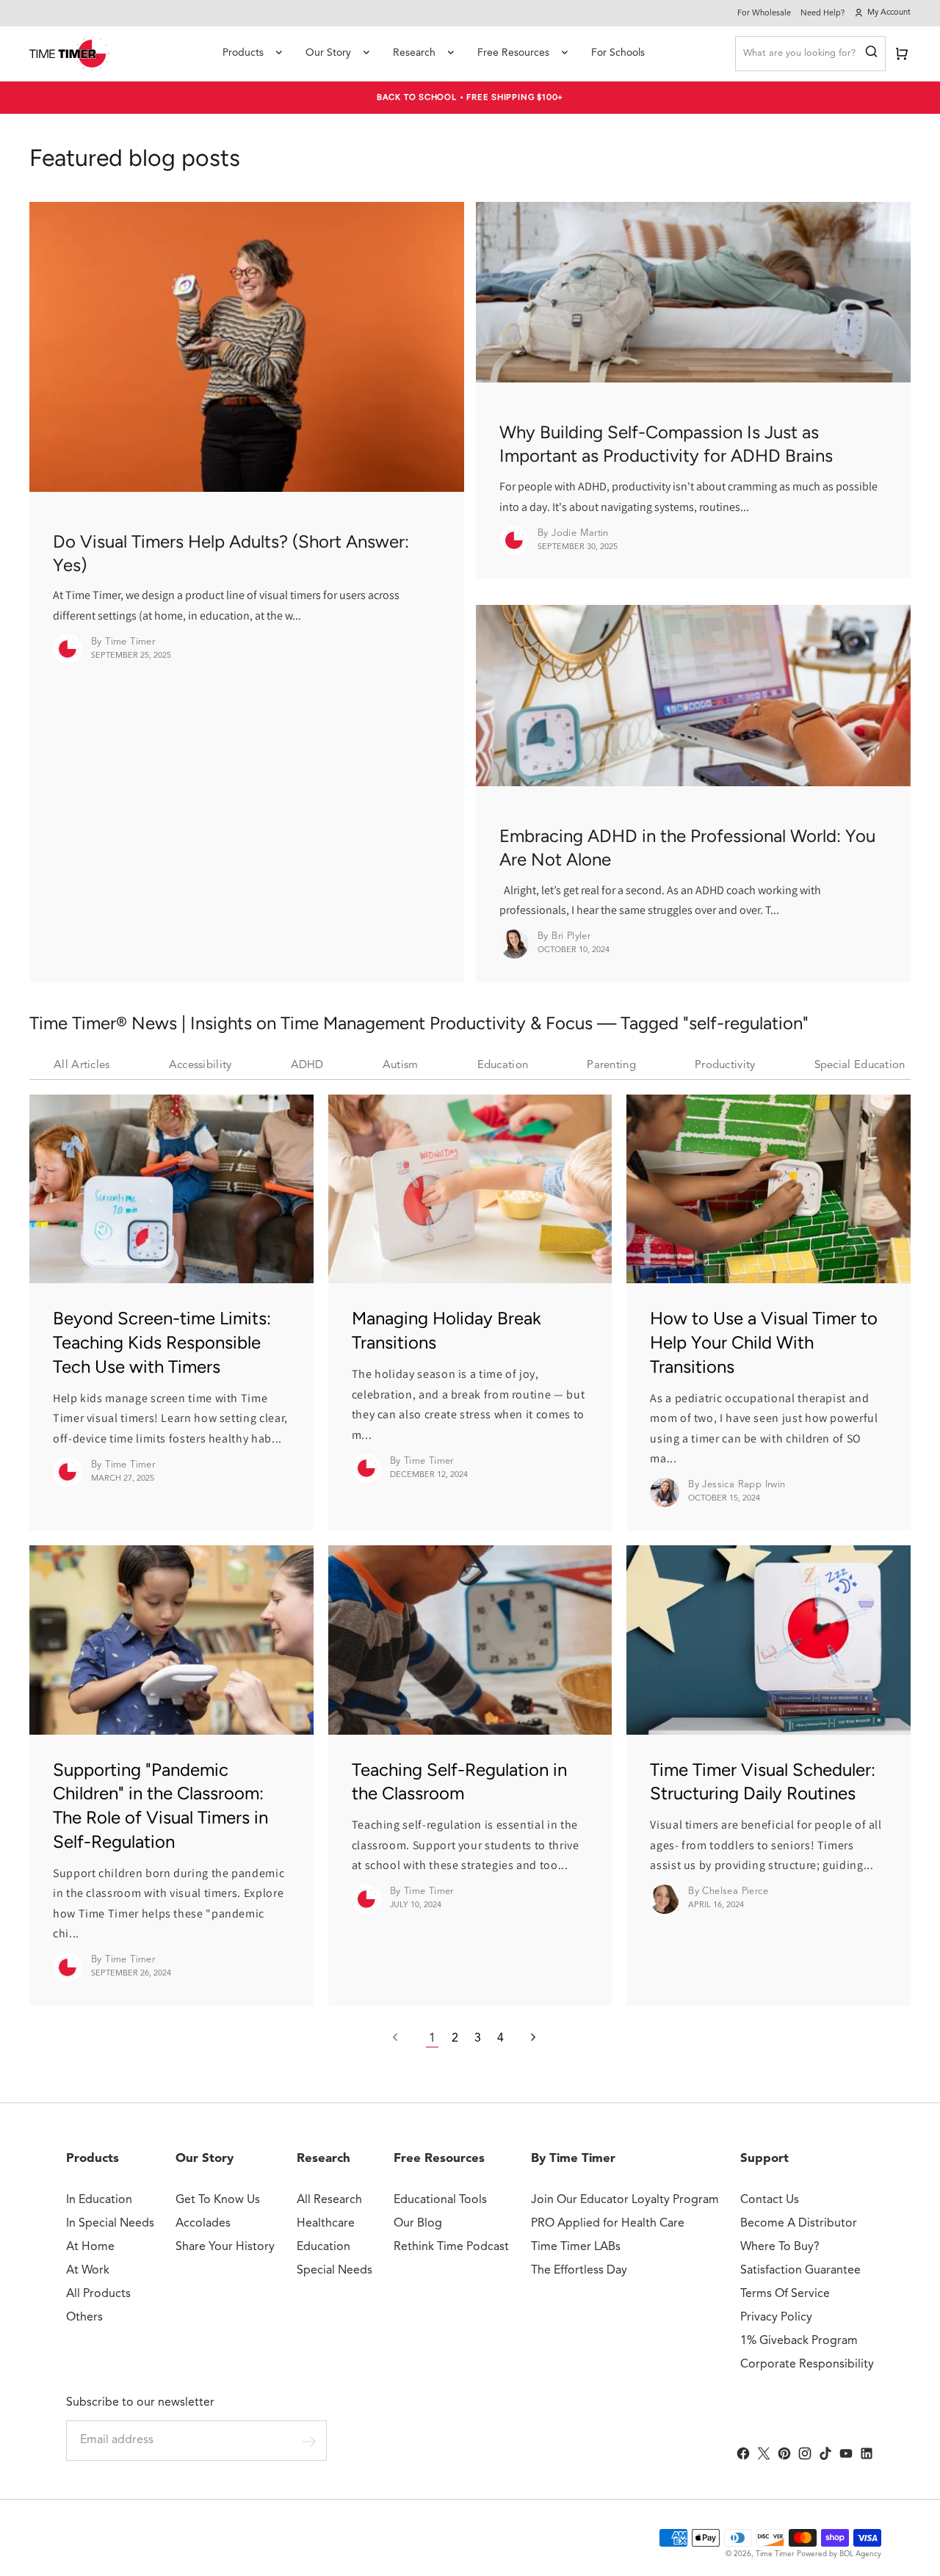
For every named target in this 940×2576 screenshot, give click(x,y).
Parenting (611, 1066)
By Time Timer (573, 2159)
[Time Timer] (70, 54)
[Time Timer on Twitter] (764, 2453)
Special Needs (335, 2271)
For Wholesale (764, 14)
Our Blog (418, 2224)
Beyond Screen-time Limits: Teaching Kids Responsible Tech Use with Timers (162, 1342)
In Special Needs (110, 2224)
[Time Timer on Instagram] (805, 2453)
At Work (88, 2271)
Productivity (725, 1066)
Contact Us (770, 2200)
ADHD (307, 1066)
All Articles (82, 1066)
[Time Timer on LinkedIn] (867, 2453)
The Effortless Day (579, 2271)
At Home (90, 2247)
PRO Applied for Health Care (608, 2224)
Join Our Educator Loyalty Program (625, 2200)
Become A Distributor (799, 2224)
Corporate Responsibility (807, 2365)
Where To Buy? (780, 2247)
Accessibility (200, 1066)
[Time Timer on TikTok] (825, 2453)
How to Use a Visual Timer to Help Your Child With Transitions (764, 1342)
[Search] (871, 54)
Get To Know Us (218, 2200)
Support (764, 2159)
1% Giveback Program (799, 2341)
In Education (99, 2200)
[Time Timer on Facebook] (743, 2453)
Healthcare (326, 2224)
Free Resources (513, 53)
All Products (98, 2294)
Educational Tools (440, 2200)
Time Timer (775, 2554)
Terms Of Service (785, 2294)
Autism (401, 1066)
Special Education (860, 1066)
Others (84, 2318)
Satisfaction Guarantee (800, 2271)
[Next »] (526, 2039)
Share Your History (225, 2247)
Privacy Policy (776, 2318)
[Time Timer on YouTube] (846, 2453)
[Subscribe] (309, 2441)
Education (503, 1066)
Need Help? (822, 14)
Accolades (203, 2224)
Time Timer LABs (576, 2247)
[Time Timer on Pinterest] (784, 2453)
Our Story (328, 53)
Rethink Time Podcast (451, 2247)
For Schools (618, 53)
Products (243, 53)
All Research (329, 2200)
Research (414, 53)
